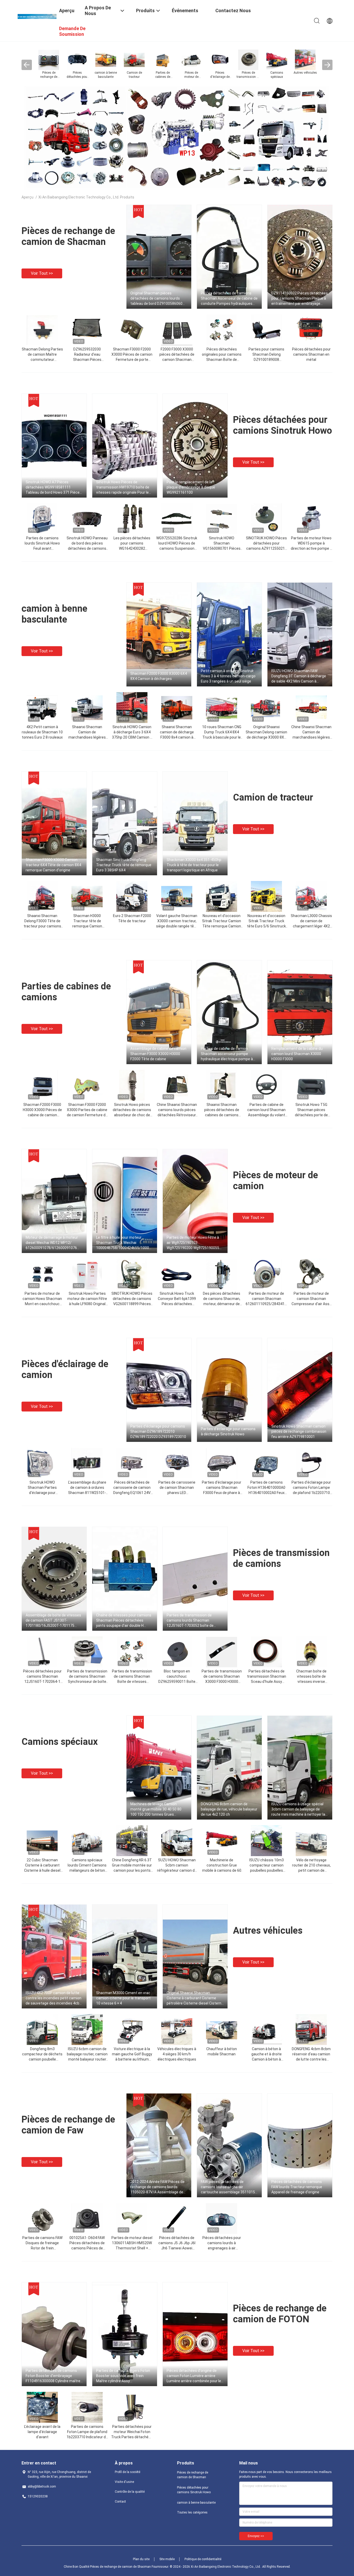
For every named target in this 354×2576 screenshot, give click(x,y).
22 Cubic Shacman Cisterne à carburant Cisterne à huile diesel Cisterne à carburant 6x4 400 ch (42, 1870)
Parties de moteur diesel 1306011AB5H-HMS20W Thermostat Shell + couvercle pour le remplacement (132, 2248)
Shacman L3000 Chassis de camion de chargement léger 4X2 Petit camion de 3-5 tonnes (311, 926)
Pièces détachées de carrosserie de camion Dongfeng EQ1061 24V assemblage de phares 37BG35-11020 (132, 1493)
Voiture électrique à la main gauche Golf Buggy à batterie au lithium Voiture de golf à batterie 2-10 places (132, 2059)
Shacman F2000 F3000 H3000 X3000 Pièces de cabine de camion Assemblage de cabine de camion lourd (42, 1115)
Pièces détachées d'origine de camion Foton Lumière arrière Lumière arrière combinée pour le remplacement (194, 2376)
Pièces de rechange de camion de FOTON (280, 2314)
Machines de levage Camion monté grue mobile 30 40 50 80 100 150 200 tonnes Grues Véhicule (156, 1809)
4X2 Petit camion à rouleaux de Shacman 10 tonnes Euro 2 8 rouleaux (42, 732)
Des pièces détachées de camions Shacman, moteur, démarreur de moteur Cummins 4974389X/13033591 (222, 1304)
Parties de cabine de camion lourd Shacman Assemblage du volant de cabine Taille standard (266, 1115)
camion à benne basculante (54, 614)
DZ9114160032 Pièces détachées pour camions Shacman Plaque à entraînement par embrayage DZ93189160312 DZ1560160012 (300, 299)
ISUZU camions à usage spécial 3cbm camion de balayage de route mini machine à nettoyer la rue (298, 1809)
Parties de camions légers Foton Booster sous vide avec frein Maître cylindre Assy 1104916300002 (123, 2376)
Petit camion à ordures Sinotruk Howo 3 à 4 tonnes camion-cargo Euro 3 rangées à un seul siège (228, 676)
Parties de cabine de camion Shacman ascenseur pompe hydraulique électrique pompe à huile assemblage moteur (227, 1054)
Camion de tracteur (273, 797)
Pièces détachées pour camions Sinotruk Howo (282, 425)
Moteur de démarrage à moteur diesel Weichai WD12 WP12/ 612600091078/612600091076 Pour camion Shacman (52, 1243)
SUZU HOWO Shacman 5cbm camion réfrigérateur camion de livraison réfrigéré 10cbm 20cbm (177, 1870)
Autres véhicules (268, 1931)
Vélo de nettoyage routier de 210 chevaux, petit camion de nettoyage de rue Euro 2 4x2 (311, 1870)
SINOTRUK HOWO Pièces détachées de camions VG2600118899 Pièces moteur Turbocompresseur (132, 1304)
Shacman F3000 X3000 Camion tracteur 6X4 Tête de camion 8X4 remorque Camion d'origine (53, 865)
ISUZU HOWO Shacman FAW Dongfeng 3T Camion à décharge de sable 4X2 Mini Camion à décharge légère (299, 676)
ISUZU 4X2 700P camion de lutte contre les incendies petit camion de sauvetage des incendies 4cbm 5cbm (54, 1998)
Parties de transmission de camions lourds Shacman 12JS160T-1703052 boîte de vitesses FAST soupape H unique (194, 1621)
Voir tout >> (42, 273)
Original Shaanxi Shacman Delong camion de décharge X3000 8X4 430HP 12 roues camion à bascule (266, 737)
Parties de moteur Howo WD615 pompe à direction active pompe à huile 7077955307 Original (311, 548)
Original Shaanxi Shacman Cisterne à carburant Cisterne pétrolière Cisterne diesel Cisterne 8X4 (195, 1998)
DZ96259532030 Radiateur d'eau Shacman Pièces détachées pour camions (87, 360)
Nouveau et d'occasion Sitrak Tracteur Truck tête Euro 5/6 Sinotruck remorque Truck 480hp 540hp (266, 926)
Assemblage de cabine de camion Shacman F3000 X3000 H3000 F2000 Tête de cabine (158, 1054)
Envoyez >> (256, 2536)
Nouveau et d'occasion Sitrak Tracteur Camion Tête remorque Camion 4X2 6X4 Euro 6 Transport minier (222, 926)
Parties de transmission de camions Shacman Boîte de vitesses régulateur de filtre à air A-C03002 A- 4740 (132, 1682)
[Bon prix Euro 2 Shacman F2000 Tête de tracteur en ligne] (132, 896)
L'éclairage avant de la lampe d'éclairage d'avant (42, 2432)
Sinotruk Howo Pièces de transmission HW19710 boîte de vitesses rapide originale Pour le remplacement (123, 487)
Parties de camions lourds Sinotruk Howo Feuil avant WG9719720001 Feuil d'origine (42, 548)
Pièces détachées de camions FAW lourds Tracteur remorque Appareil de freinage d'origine (297, 2187)
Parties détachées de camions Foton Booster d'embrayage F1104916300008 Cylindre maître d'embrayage (53, 2376)
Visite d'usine (124, 2482)
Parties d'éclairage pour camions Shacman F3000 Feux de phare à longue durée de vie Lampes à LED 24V (222, 1493)
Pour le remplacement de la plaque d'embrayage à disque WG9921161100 (191, 487)
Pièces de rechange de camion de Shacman (68, 236)
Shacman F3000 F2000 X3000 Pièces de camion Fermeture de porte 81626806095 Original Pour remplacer (132, 360)
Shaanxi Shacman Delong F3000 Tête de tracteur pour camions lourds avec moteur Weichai (42, 926)
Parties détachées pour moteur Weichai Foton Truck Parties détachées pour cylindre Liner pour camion (132, 2437)
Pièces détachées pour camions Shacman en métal (311, 354)
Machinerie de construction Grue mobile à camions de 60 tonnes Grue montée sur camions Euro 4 (222, 1870)
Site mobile (167, 2559)
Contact (120, 2502)
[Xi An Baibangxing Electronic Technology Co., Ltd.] (37, 16)
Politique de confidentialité (203, 2559)
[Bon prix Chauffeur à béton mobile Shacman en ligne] (222, 2029)
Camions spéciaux (60, 1742)
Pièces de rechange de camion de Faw (68, 2125)
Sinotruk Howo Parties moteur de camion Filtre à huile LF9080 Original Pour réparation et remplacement (87, 1304)
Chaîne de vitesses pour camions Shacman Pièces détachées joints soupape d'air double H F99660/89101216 (124, 1621)
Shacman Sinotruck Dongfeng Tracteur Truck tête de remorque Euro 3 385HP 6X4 (124, 865)
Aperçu (27, 197)
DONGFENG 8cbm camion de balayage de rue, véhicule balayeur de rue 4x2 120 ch (229, 1809)
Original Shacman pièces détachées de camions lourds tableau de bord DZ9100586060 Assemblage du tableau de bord (157, 299)
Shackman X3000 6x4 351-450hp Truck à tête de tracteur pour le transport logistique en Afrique (194, 865)
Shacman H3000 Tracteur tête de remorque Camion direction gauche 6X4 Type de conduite (87, 926)
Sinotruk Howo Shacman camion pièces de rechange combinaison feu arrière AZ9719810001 (299, 1431)
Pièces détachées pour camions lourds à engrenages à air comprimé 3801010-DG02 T (222, 2248)
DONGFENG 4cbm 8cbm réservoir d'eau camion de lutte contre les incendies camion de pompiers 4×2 (311, 2059)
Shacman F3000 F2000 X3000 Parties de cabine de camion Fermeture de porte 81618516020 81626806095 (87, 1115)
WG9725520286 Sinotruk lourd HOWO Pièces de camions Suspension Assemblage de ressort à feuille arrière (177, 548)
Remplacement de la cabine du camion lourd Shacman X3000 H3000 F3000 (297, 1054)
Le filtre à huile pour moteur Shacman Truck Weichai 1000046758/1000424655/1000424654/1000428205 (127, 1243)
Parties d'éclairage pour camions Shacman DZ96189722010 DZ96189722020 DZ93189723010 (158, 1431)
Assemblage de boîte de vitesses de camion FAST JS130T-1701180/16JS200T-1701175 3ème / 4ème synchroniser (53, 1621)
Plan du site (141, 2559)
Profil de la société (128, 2472)
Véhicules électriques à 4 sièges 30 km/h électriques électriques (177, 2054)
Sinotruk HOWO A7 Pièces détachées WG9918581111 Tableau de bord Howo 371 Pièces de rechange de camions (54, 487)
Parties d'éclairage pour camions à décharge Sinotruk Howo (228, 1431)
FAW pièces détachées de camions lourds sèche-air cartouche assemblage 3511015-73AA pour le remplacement (229, 2187)
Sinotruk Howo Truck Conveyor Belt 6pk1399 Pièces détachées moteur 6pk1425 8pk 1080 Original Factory (177, 1304)
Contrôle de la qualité (130, 2492)
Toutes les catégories (192, 2512)
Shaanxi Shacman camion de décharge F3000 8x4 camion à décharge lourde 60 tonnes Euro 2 (177, 737)
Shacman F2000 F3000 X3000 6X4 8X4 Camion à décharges (159, 676)
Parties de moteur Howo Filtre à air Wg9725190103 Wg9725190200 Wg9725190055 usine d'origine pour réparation (193, 1243)
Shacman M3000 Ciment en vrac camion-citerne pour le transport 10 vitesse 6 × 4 (123, 1998)
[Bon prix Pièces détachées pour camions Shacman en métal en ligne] (311, 330)
